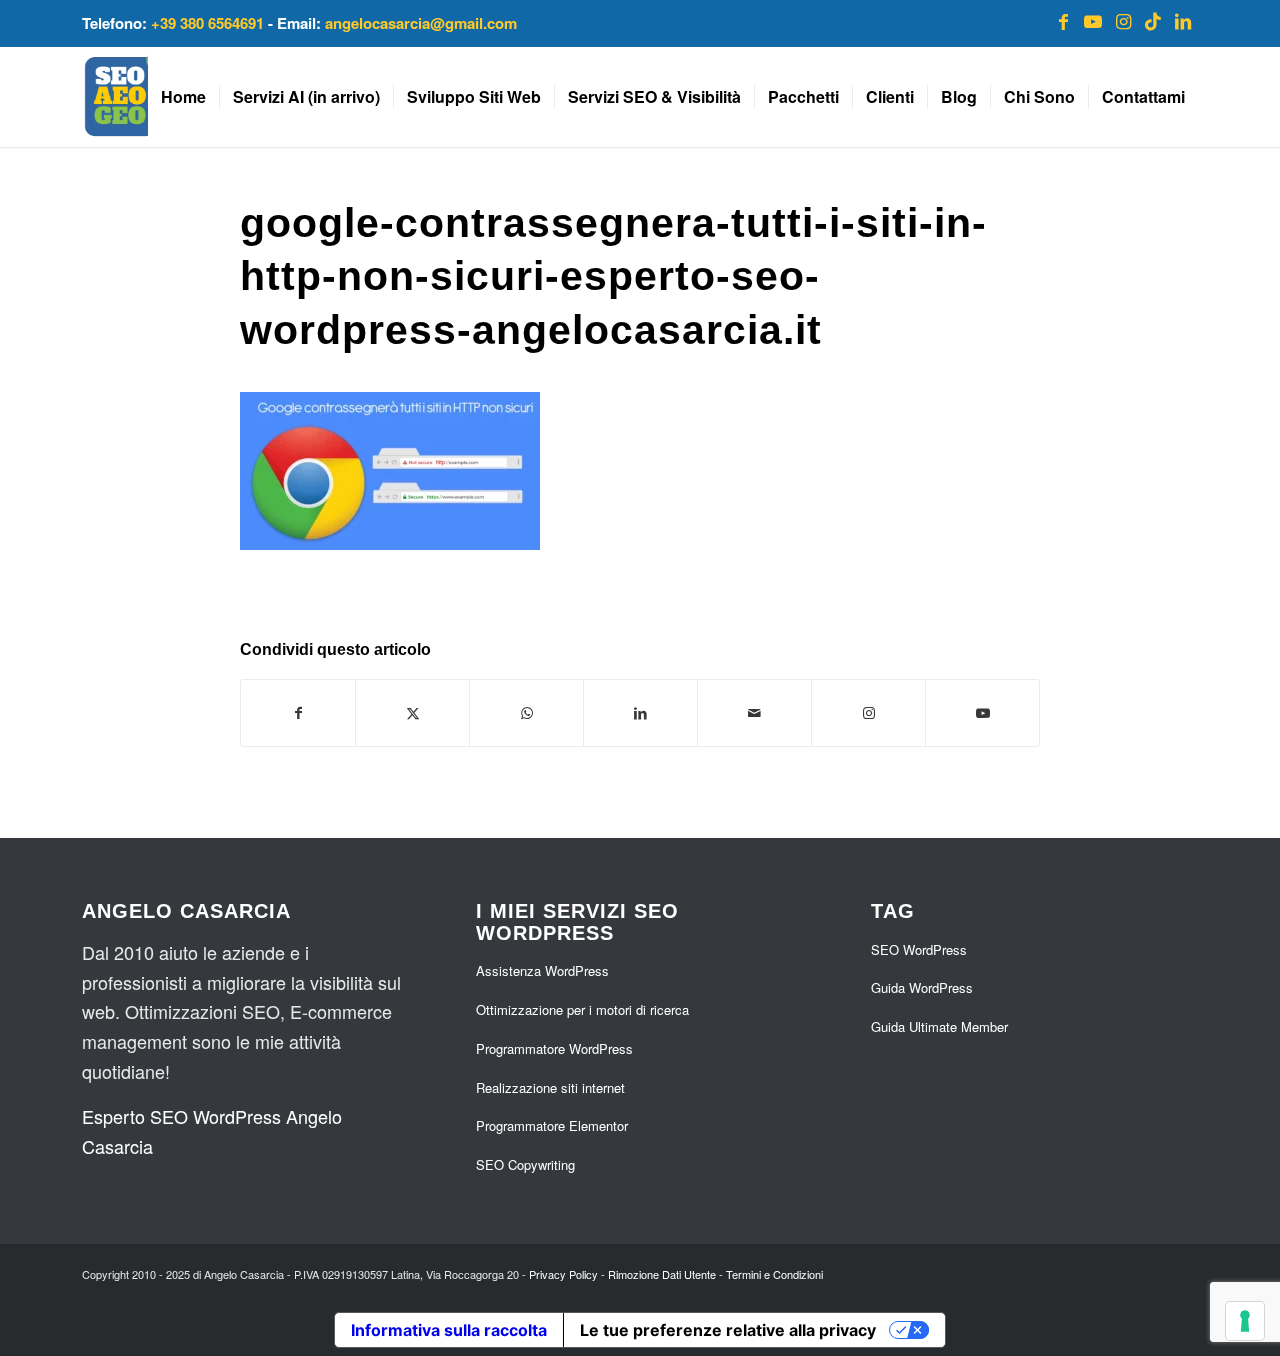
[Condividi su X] (412, 713)
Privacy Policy (563, 1274)
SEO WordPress (919, 949)
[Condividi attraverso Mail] (754, 713)
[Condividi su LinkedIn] (640, 713)
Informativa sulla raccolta (449, 1330)
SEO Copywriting (525, 1164)
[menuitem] (183, 97)
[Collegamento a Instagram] (1123, 20)
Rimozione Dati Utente (662, 1274)
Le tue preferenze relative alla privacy (728, 1330)
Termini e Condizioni (774, 1274)
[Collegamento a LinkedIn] (1183, 20)
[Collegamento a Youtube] (1093, 20)
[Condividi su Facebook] (298, 713)
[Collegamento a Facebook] (1063, 20)
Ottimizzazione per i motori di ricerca (582, 1009)
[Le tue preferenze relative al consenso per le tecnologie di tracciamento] (1245, 1321)
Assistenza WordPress (542, 970)
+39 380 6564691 (207, 23)
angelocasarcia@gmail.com (421, 23)
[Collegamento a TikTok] (1153, 20)
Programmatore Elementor (552, 1125)
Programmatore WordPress (554, 1048)
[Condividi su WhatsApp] (526, 713)
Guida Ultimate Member (939, 1026)
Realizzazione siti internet (550, 1087)
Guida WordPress (922, 987)
